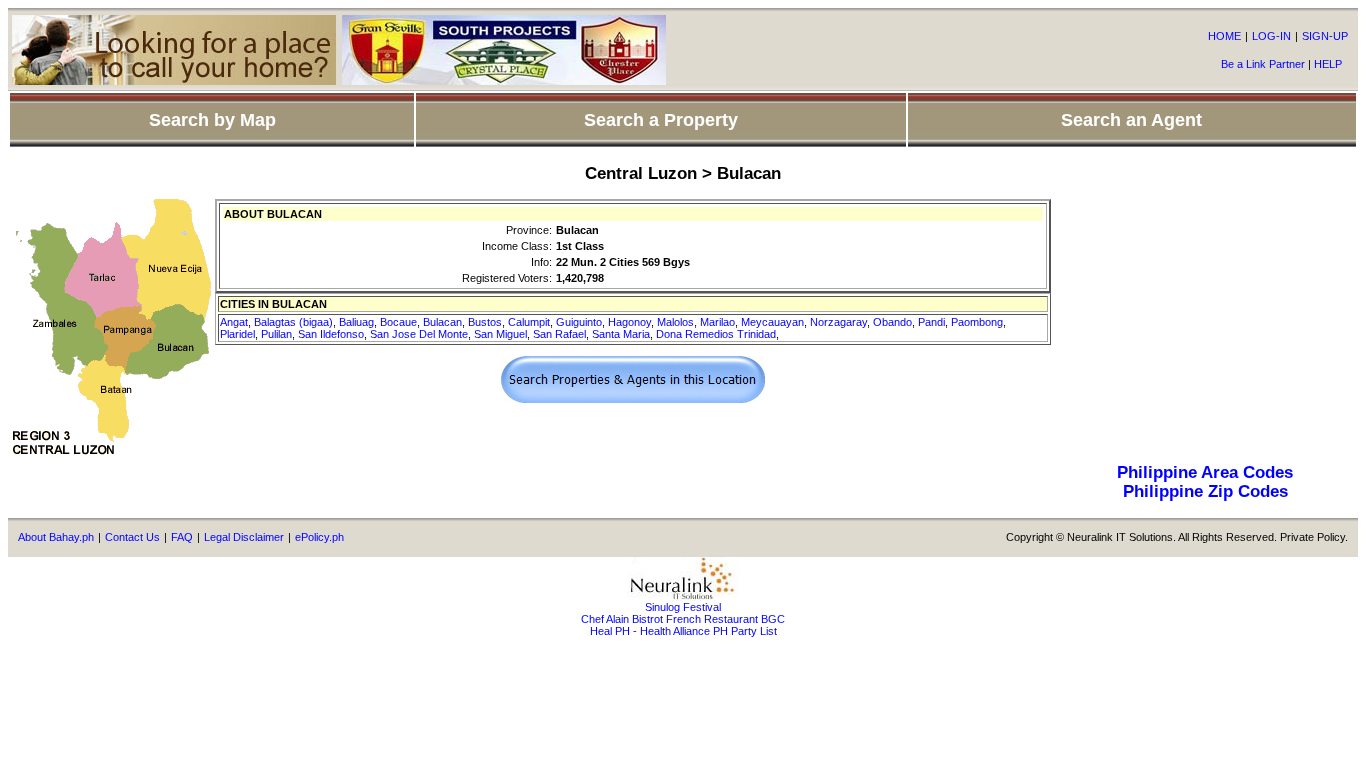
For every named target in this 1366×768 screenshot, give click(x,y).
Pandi (931, 322)
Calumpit (529, 322)
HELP (1328, 64)
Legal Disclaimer (244, 537)
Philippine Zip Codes (1205, 491)
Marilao (717, 322)
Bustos (485, 322)
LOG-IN (1271, 36)
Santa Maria (621, 334)
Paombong (977, 322)
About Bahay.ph (56, 537)
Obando (892, 322)
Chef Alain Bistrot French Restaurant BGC (683, 619)
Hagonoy (629, 322)
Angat (234, 322)
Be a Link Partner (1263, 64)
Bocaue (398, 322)
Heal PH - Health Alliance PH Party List (683, 631)
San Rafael (559, 334)
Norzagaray (838, 322)
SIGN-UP (1325, 36)
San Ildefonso (331, 334)
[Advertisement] (1205, 324)
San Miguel (500, 334)
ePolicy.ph (319, 537)
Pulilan (276, 334)
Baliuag (356, 322)
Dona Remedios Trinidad (716, 334)
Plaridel (237, 334)
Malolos (675, 322)
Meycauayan (772, 322)
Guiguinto (579, 322)
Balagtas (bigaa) (293, 322)
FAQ (182, 537)
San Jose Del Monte (419, 334)
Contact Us (132, 537)
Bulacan (442, 322)
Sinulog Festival (683, 607)
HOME (1224, 36)
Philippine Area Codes (1205, 472)
